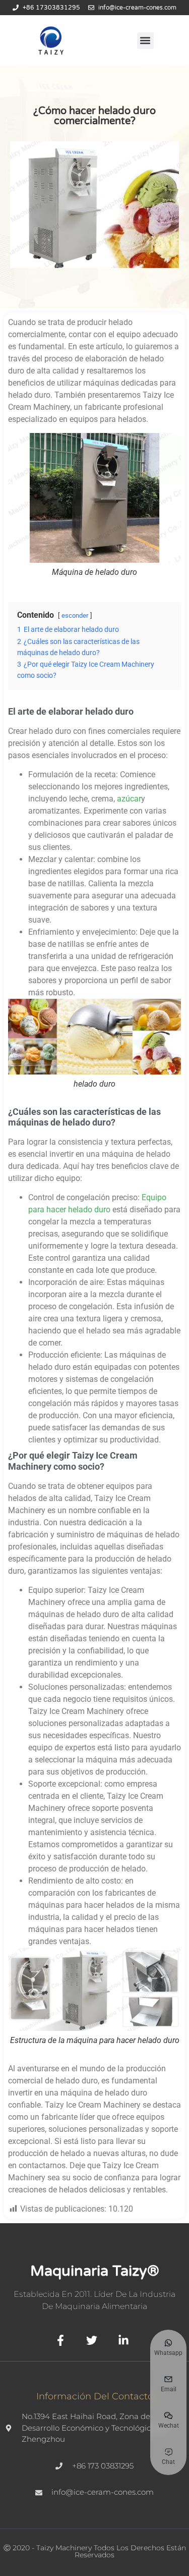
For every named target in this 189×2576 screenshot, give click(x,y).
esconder (75, 615)
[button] (145, 41)
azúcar (129, 799)
